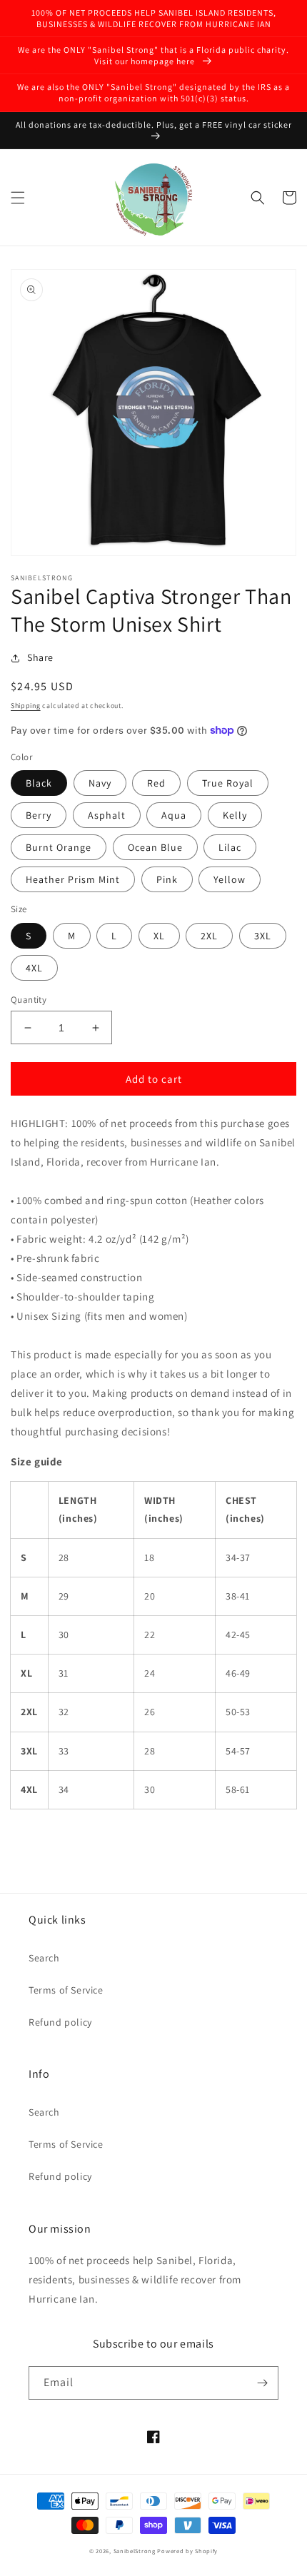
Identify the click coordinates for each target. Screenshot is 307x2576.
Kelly (235, 815)
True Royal (228, 783)
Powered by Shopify (187, 2551)
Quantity (29, 1000)
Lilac (230, 847)
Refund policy (60, 2022)
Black (39, 783)
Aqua (174, 815)
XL (159, 936)
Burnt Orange (59, 847)
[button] (18, 198)
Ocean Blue (155, 847)
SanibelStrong (135, 2551)
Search (44, 1958)
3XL (263, 936)
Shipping (26, 706)
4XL (34, 968)
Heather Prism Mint (73, 879)
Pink (167, 879)
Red (156, 783)
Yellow (230, 879)
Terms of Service (66, 1990)
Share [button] (40, 657)
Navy (100, 783)
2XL (209, 936)
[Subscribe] (262, 2383)
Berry (39, 815)
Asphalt (107, 815)
